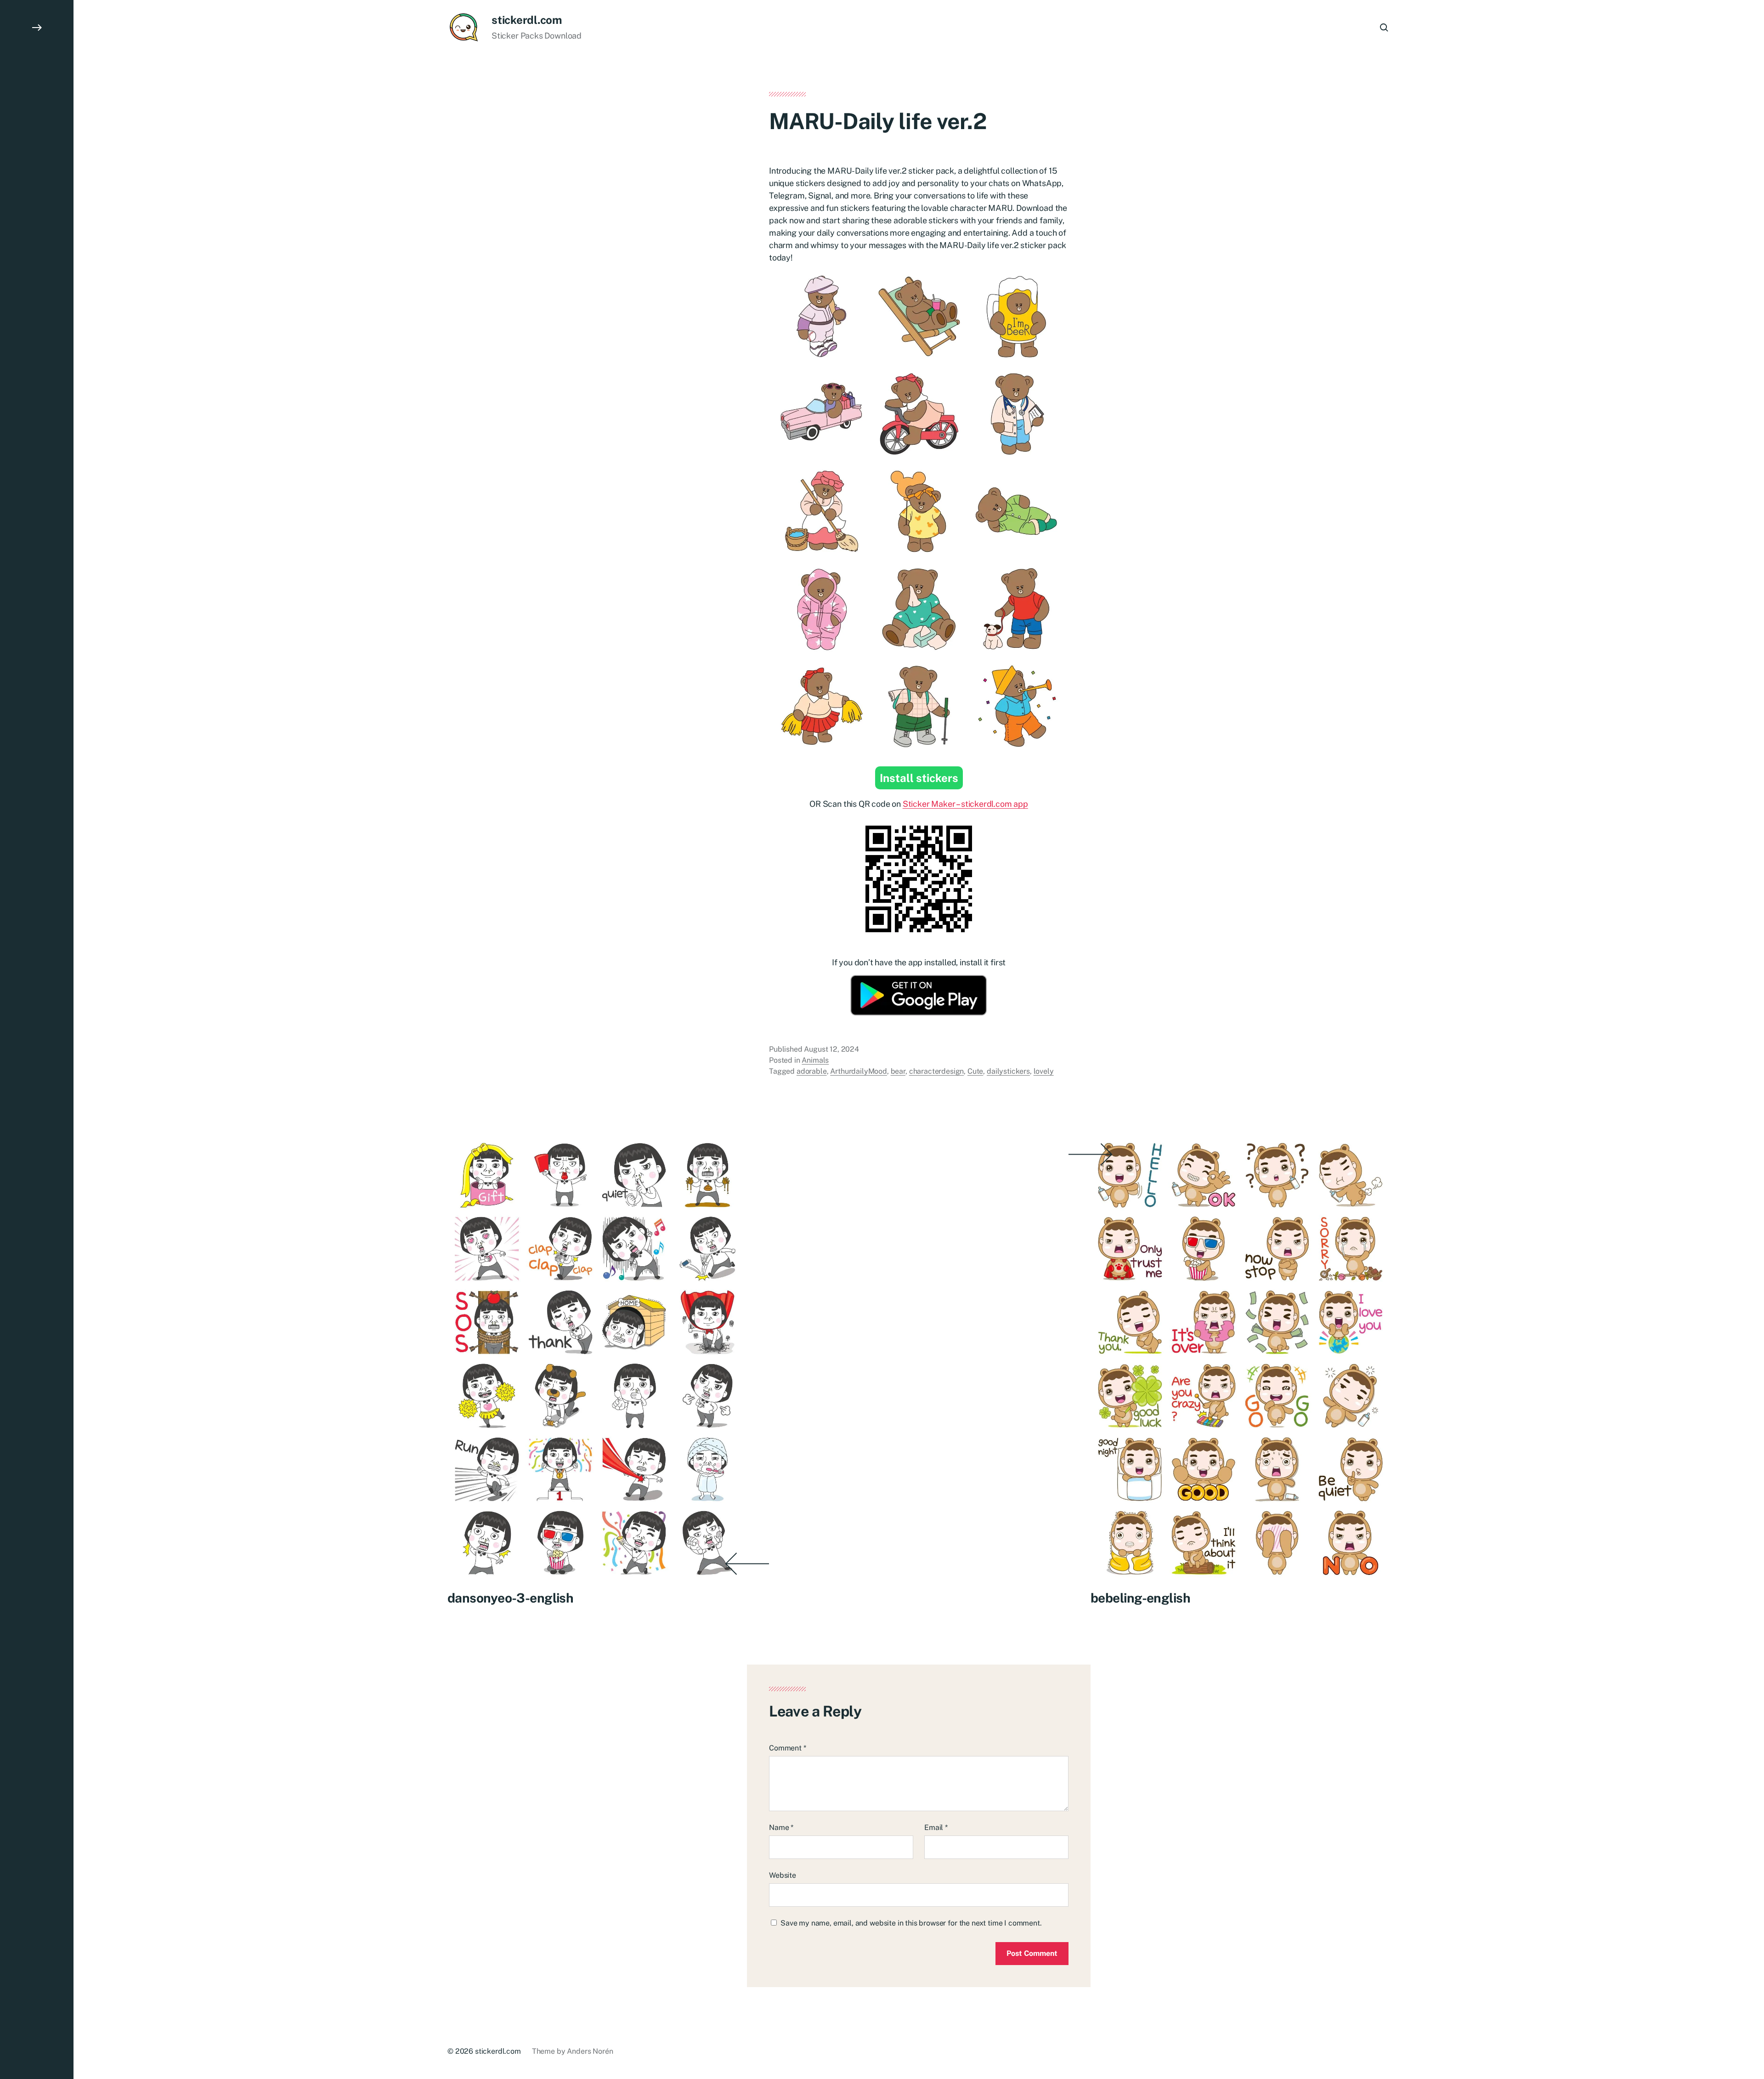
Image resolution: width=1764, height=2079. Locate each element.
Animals (815, 1060)
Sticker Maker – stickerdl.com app (965, 804)
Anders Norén (590, 2051)
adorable (812, 1071)
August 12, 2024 (831, 1049)
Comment (788, 1748)
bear (898, 1071)
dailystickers (1008, 1071)
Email (936, 1827)
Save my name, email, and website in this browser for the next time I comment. (911, 1923)
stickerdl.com (527, 20)
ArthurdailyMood (859, 1071)
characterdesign (937, 1071)
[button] (37, 1039)
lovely (1044, 1071)
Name (781, 1827)
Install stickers (919, 778)
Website (783, 1875)
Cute (975, 1071)
